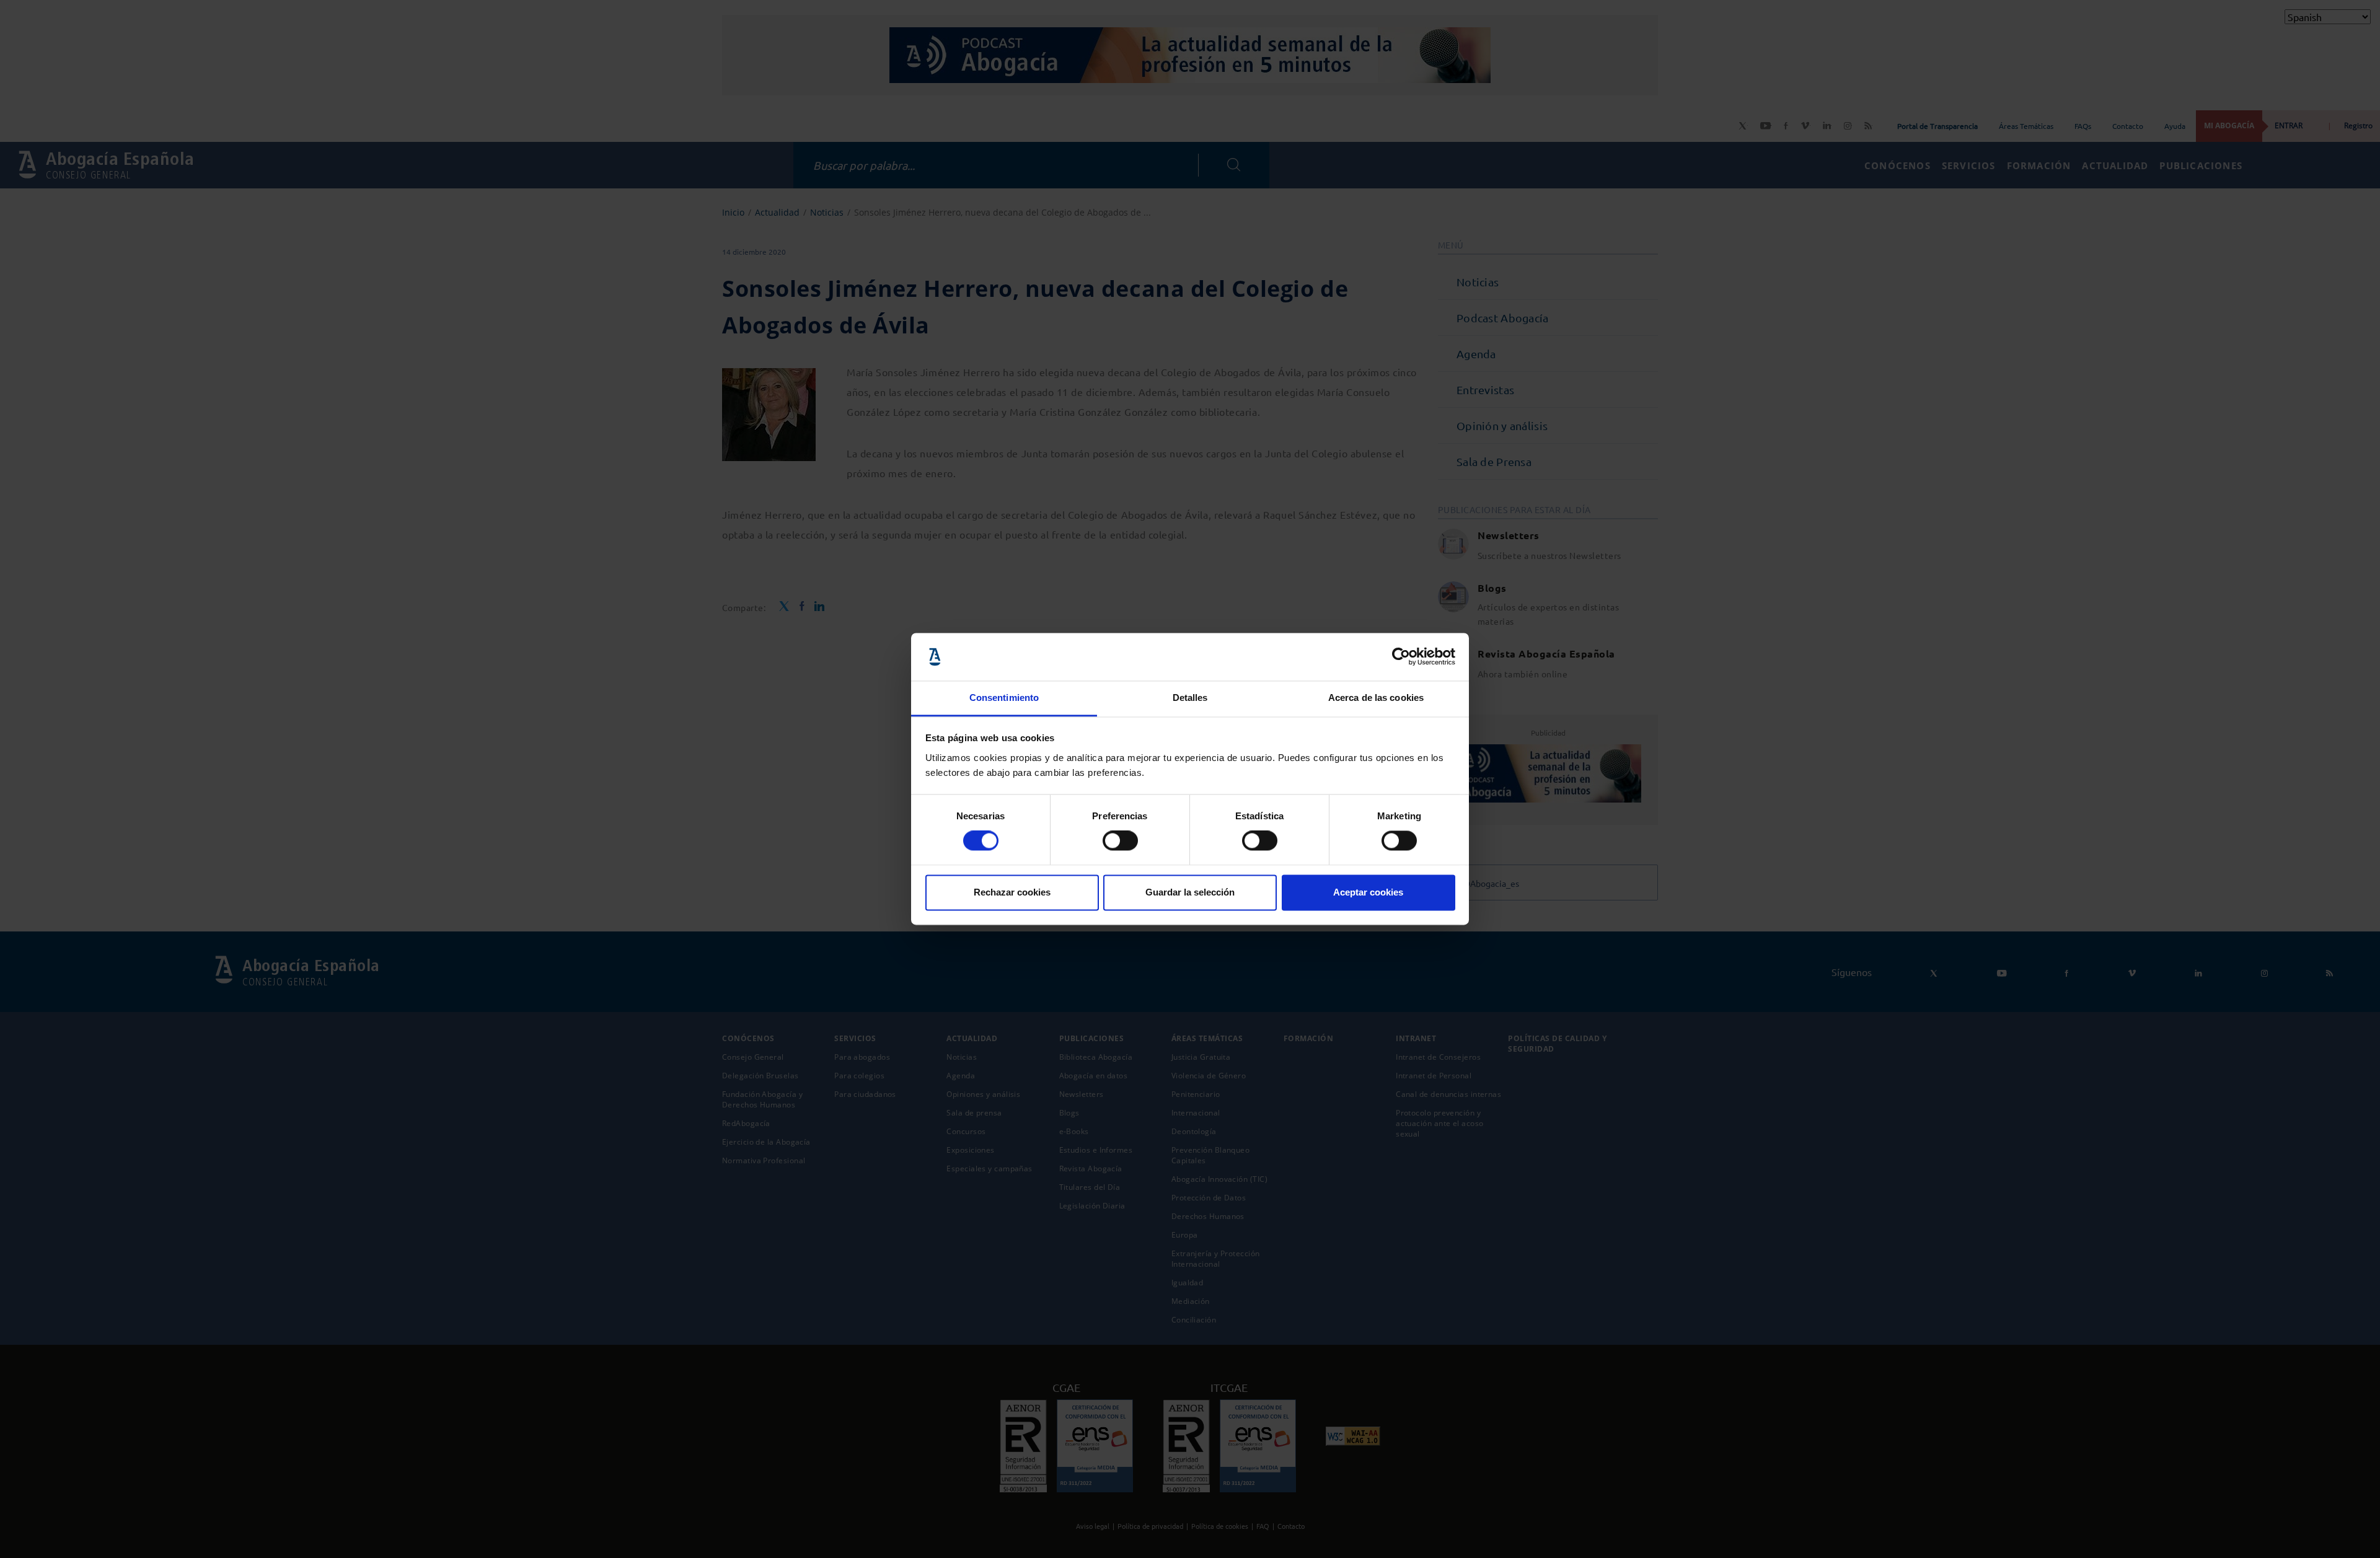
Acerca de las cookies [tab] (1376, 698)
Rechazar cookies (1012, 892)
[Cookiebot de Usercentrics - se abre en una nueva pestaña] (1401, 657)
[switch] (1120, 841)
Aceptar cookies (1368, 892)
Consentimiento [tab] (1004, 698)
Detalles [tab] (1190, 698)
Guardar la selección (1190, 892)
